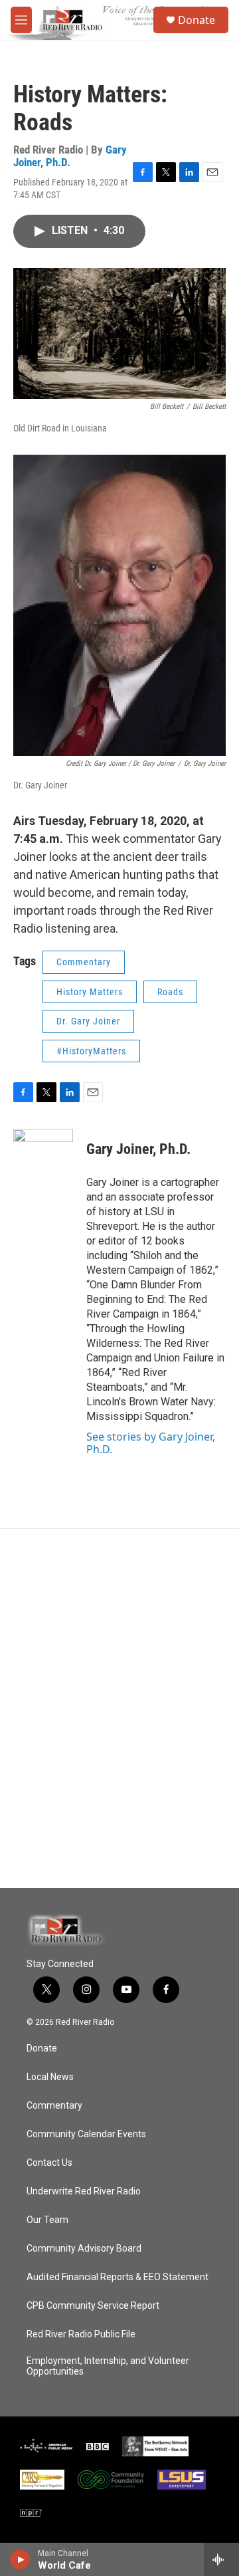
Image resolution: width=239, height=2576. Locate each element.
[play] (20, 2559)
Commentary (84, 962)
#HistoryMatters (91, 1051)
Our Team (47, 2220)
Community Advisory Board (84, 2249)
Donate (197, 20)
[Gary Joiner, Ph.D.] (43, 1169)
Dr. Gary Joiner (88, 1021)
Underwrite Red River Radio (84, 2191)
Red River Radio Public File (81, 2334)
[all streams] (221, 2559)
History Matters (90, 992)
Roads (170, 992)
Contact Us (49, 2163)
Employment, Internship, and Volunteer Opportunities (108, 2366)
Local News (50, 2077)
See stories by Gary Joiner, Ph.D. (151, 1443)
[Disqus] (119, 1708)
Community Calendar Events (86, 2134)
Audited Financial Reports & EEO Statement (118, 2277)
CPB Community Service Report (93, 2306)
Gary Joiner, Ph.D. (70, 156)
